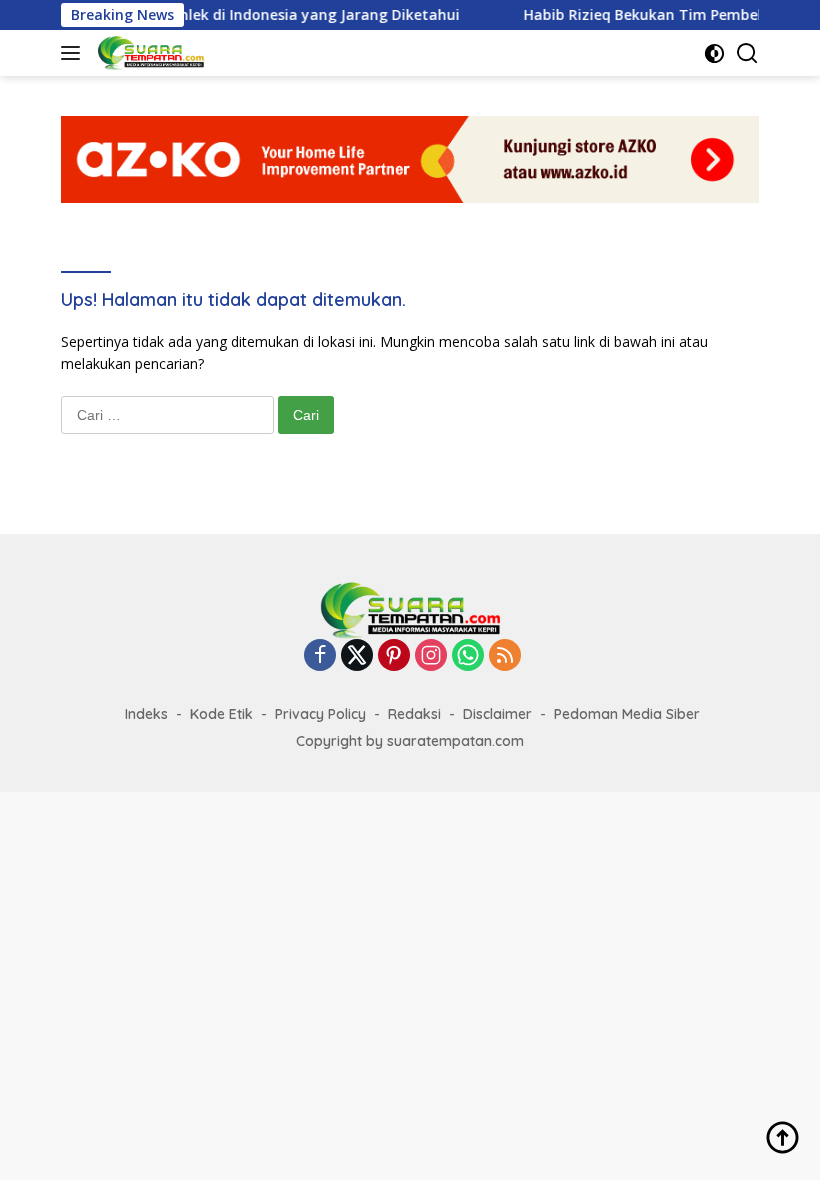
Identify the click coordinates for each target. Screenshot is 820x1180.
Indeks (146, 714)
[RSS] (505, 656)
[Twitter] (357, 656)
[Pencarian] (747, 53)
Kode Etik (221, 714)
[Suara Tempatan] (148, 53)
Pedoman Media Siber (627, 714)
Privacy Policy (320, 714)
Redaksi (414, 714)
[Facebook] (320, 656)
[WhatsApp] (468, 656)
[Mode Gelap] (714, 53)
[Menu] (74, 53)
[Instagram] (431, 656)
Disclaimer (497, 714)
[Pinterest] (394, 656)
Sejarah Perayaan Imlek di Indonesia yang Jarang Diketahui (229, 15)
